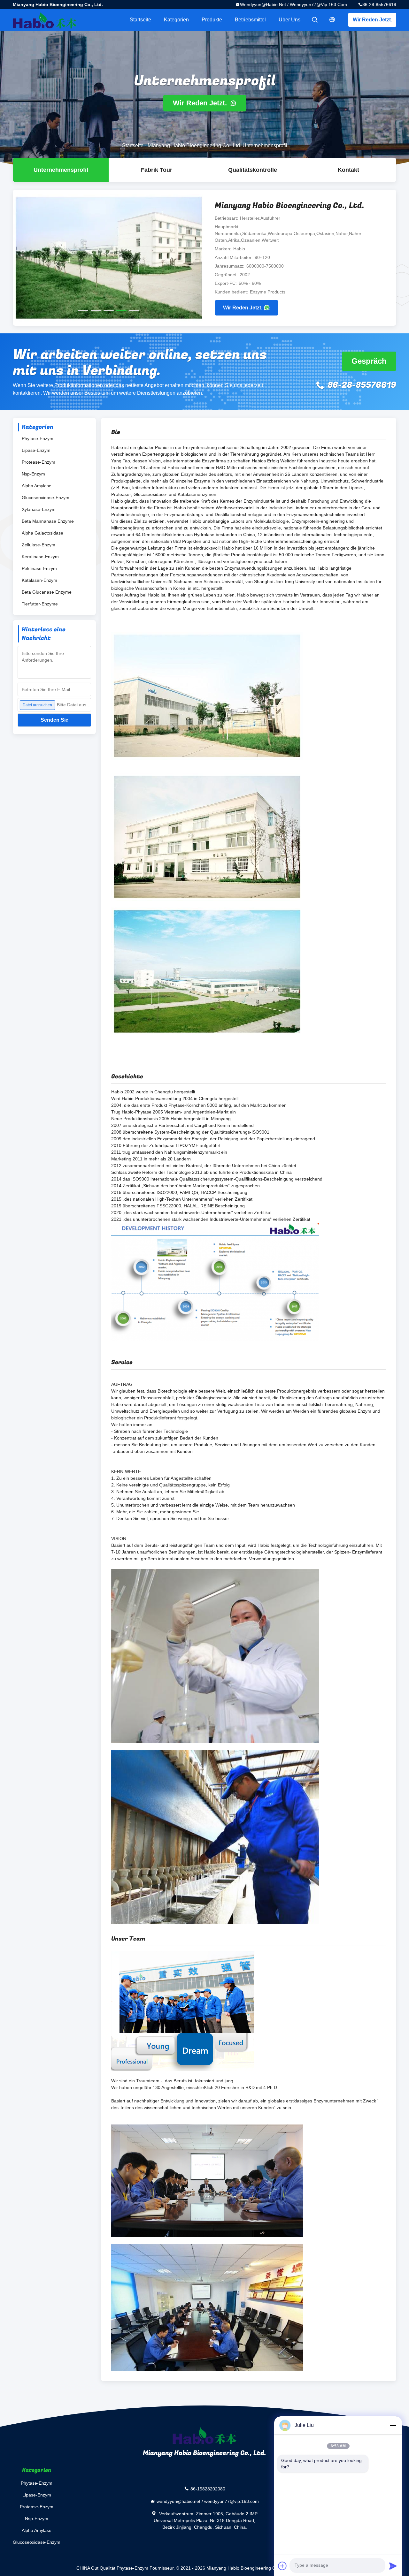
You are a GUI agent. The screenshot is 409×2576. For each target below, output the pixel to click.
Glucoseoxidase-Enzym (46, 498)
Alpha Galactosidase (42, 533)
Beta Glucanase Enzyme (47, 592)
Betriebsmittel (250, 20)
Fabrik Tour (157, 170)
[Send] (393, 2566)
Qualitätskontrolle (253, 170)
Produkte (212, 20)
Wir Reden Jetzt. (372, 20)
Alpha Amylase (37, 486)
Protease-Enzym (39, 462)
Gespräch (369, 361)
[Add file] (282, 2566)
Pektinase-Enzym (39, 568)
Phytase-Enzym (38, 438)
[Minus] (393, 2425)
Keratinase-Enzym (40, 557)
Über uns (289, 20)
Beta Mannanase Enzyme (48, 521)
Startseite (140, 20)
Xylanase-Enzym (39, 509)
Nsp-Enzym (33, 474)
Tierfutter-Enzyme (40, 604)
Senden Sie (54, 720)
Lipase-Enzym (36, 450)
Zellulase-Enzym (39, 545)
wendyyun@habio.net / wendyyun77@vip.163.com (293, 4)
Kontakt (348, 170)
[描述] (332, 20)
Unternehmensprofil (61, 170)
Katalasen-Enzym (39, 580)
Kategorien (176, 20)
